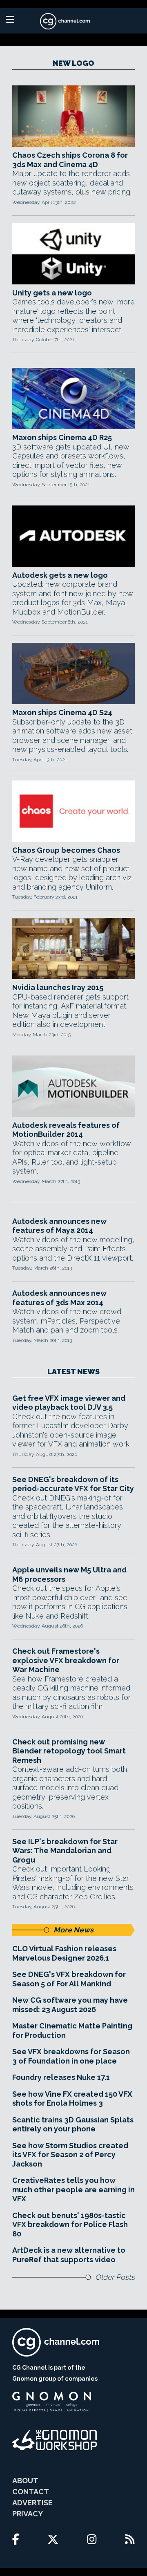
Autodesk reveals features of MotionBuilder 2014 (66, 1130)
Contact (31, 2492)
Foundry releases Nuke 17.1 (61, 2077)
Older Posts (115, 2277)
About (25, 2481)
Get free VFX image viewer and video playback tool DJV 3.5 (69, 1403)
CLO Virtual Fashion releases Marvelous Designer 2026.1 (64, 1953)
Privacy (28, 2514)
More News (73, 1930)
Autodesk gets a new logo (60, 575)
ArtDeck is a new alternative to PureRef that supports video (69, 2255)
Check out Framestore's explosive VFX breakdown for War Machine (66, 1660)
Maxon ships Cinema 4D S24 (62, 712)
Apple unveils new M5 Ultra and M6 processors (69, 1574)
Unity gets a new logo (52, 293)
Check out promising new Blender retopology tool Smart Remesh (69, 1751)
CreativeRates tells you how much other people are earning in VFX (73, 2189)
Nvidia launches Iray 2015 (58, 987)
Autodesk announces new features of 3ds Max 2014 (59, 1298)
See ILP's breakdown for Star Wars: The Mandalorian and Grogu (65, 1851)
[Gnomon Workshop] (55, 2440)
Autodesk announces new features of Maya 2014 (59, 1226)
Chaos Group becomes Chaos (66, 850)
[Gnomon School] (52, 2402)
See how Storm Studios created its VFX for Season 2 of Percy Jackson (70, 2155)
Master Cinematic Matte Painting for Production (72, 2030)
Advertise (32, 2503)
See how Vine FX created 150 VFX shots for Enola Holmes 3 (72, 2099)
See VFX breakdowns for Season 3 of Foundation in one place (71, 2056)
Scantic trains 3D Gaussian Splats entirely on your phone (73, 2124)
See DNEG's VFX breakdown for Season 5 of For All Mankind (69, 1979)
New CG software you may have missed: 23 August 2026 (70, 2005)
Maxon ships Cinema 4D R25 (62, 437)
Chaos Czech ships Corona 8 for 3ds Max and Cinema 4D (70, 160)
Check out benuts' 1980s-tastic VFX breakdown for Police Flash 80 (70, 2225)
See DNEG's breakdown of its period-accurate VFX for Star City (73, 1484)
